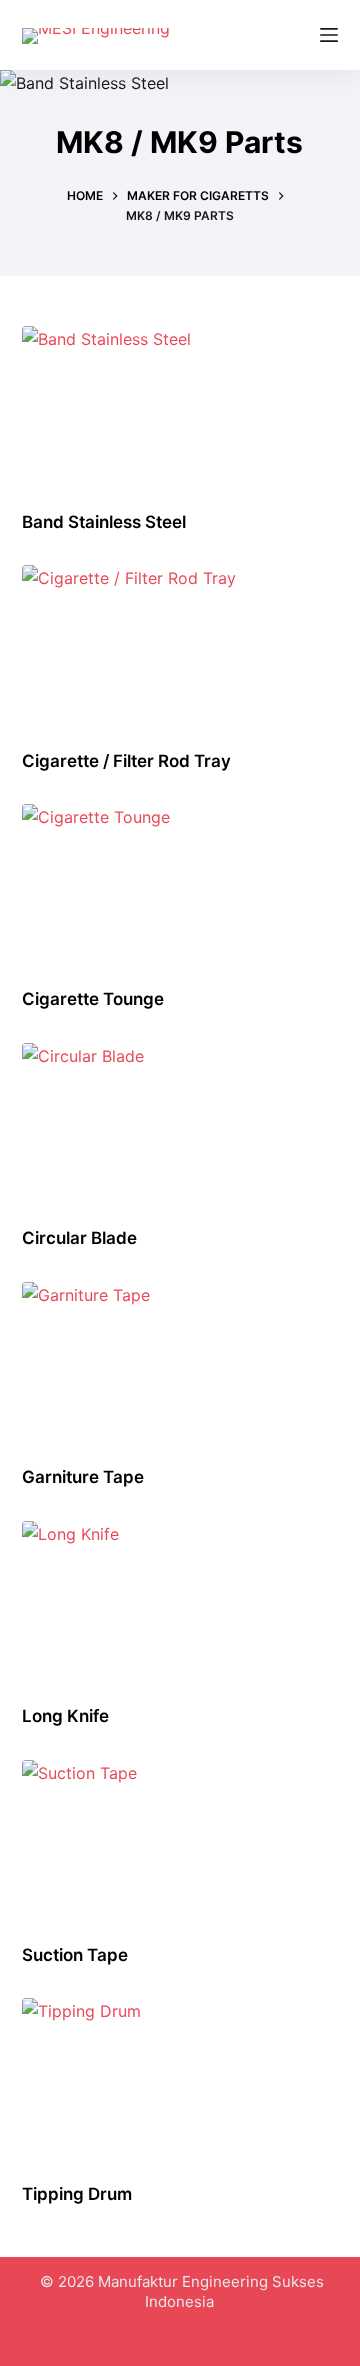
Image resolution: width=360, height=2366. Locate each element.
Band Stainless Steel (104, 522)
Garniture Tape (83, 1477)
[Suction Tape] (180, 1839)
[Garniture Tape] (180, 1361)
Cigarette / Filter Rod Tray (126, 761)
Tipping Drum (77, 2194)
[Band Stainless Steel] (180, 405)
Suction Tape (75, 1955)
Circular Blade (79, 1238)
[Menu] (329, 35)
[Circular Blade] (180, 1122)
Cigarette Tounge (93, 999)
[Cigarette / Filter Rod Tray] (180, 644)
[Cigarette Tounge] (180, 883)
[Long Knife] (180, 1600)
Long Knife (65, 1716)
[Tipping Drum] (180, 2077)
